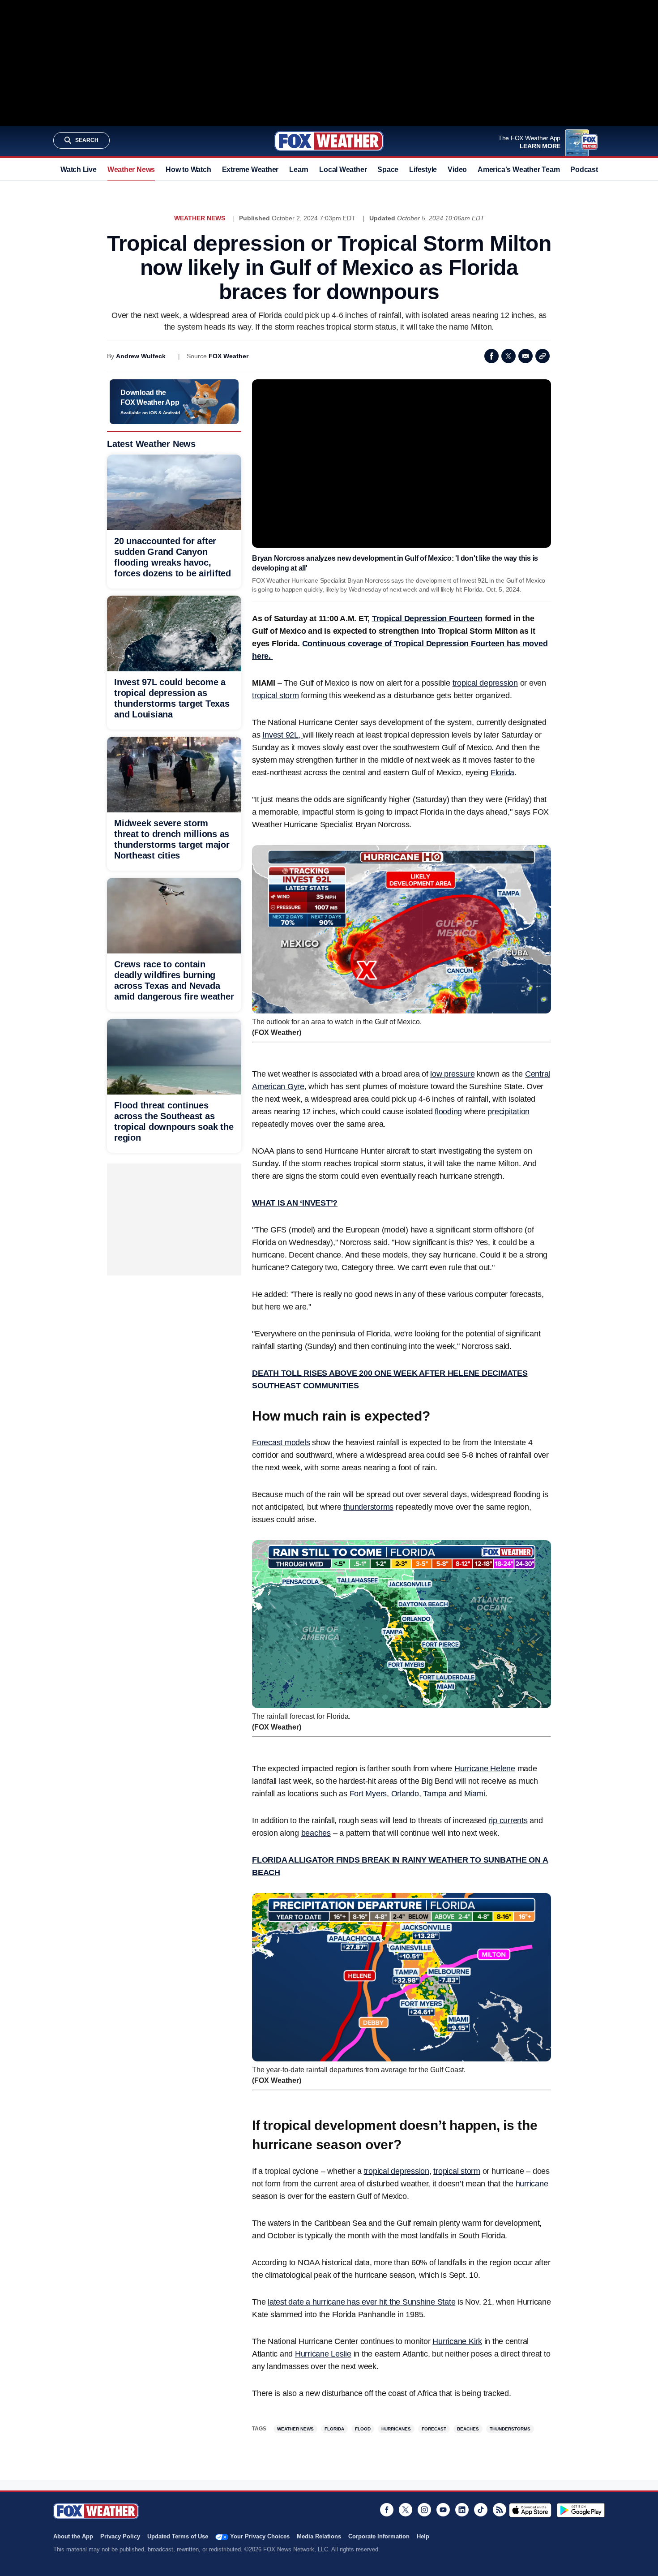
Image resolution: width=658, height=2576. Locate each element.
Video (457, 170)
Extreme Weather (250, 170)
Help (423, 2536)
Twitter (508, 356)
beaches (316, 1833)
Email (526, 356)
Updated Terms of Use (178, 2536)
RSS (500, 2510)
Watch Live (79, 170)
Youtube (443, 2510)
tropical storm (276, 696)
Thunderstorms (510, 2429)
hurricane (532, 2184)
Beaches (468, 2429)
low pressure (452, 1074)
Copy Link (543, 356)
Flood (363, 2429)
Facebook (491, 356)
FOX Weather (229, 356)
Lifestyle (423, 170)
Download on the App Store (530, 2510)
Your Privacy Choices (260, 2536)
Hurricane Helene (485, 1769)
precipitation (508, 1112)
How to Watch (188, 170)
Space (388, 170)
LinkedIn (462, 2510)
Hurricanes (396, 2429)
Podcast (584, 170)
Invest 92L (280, 735)
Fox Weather (329, 141)
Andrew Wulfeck (141, 356)
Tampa (435, 1794)
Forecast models (281, 1443)
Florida (502, 773)
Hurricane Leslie (323, 2354)
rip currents (508, 1820)
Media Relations (319, 2536)
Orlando (405, 1794)
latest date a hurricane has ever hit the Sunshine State (361, 2302)
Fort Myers (368, 1794)
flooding (448, 1112)
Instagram (424, 2510)
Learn (299, 170)
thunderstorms (368, 1507)
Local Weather (343, 170)
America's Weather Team (519, 170)
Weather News (131, 170)
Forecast (434, 2429)
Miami (475, 1794)
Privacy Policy (120, 2536)
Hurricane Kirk (457, 2341)
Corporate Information (379, 2536)
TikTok (481, 2510)
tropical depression (485, 683)
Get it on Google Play (581, 2510)
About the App (73, 2536)
